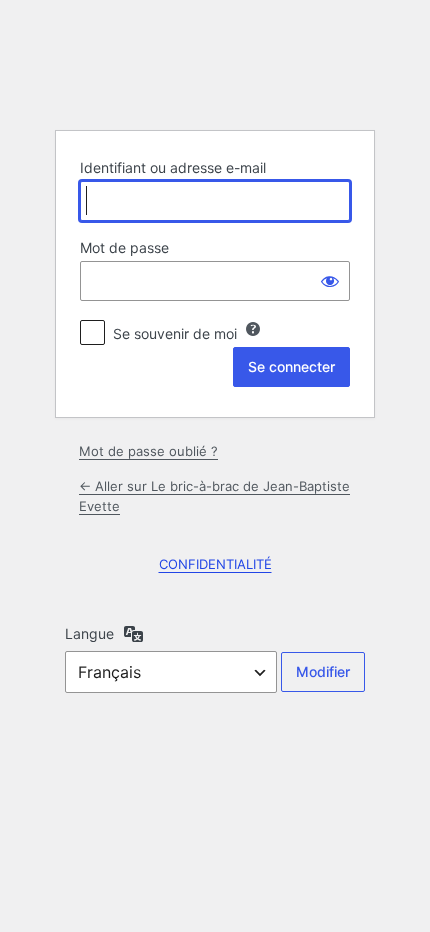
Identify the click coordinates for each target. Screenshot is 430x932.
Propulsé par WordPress (215, 64)
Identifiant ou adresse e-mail (173, 167)
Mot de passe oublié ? (148, 451)
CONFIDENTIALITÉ (215, 564)
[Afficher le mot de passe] (330, 281)
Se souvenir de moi (175, 333)
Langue (89, 633)
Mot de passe (124, 247)
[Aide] (253, 329)
